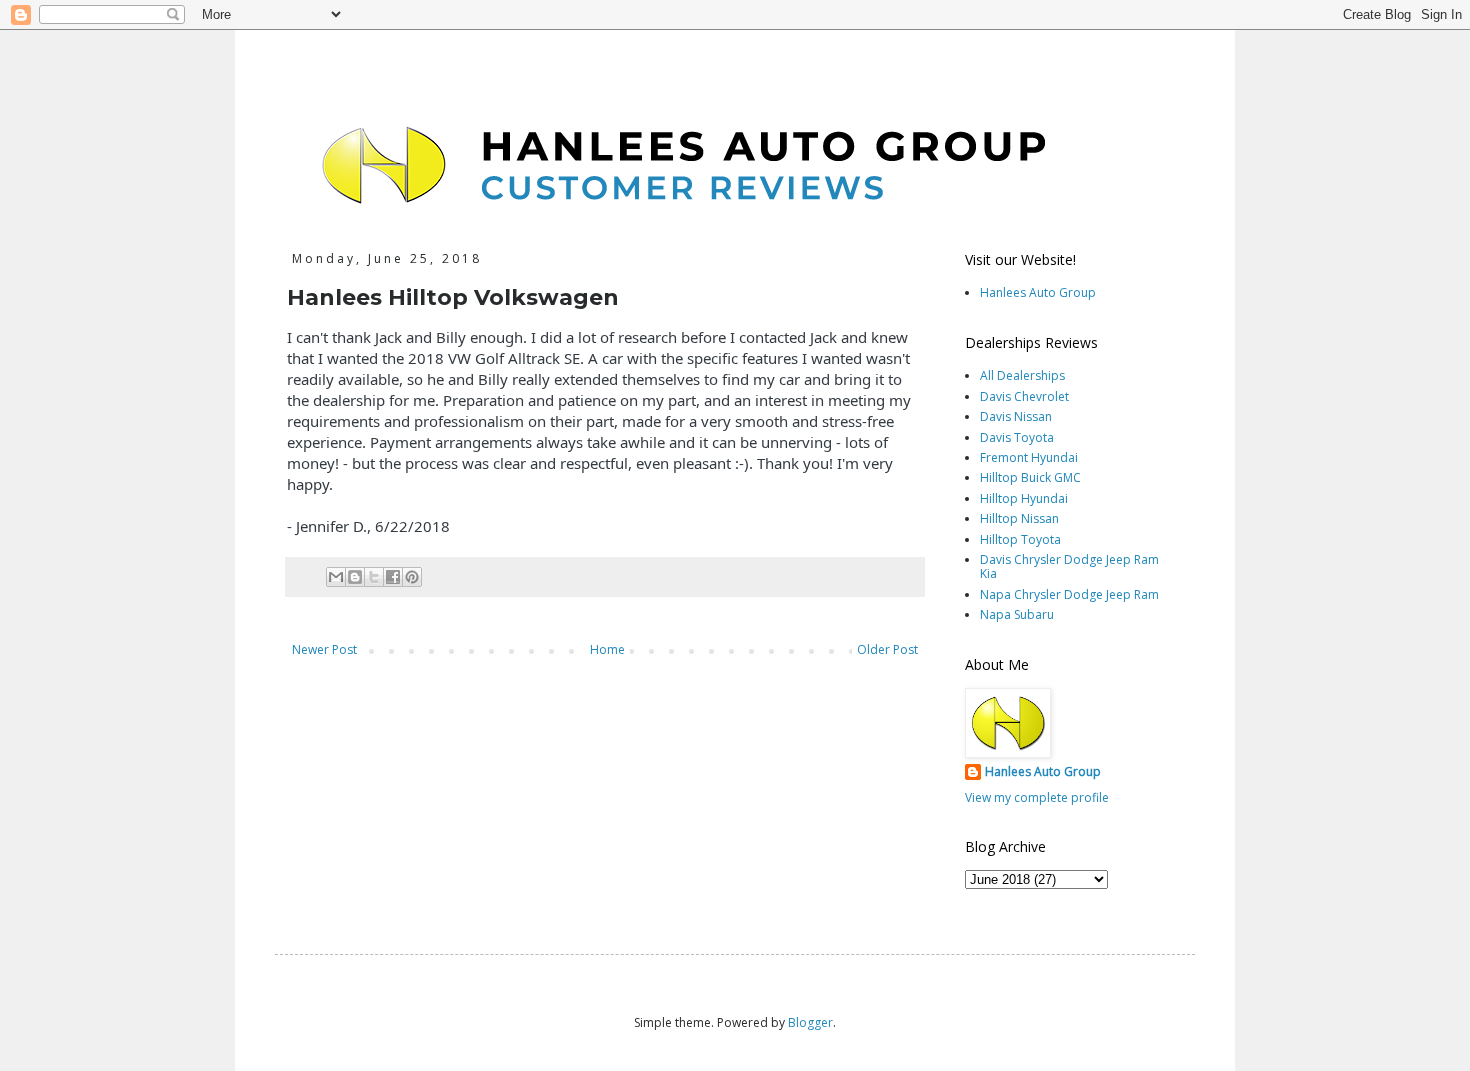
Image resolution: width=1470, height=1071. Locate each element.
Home (607, 649)
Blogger (810, 1022)
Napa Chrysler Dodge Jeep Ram (1069, 594)
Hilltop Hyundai (1024, 498)
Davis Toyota (1017, 437)
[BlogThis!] (355, 577)
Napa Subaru (1017, 614)
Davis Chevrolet (1024, 396)
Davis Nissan (1016, 416)
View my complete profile (1037, 797)
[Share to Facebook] (393, 577)
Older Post (887, 649)
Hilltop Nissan (1019, 518)
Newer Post (324, 649)
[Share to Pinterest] (412, 577)
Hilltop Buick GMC (1030, 477)
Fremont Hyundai (1029, 457)
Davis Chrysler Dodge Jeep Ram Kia (1069, 566)
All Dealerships (1022, 375)
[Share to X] (374, 577)
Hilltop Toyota (1020, 539)
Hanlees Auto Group (1038, 292)
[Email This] (336, 577)
